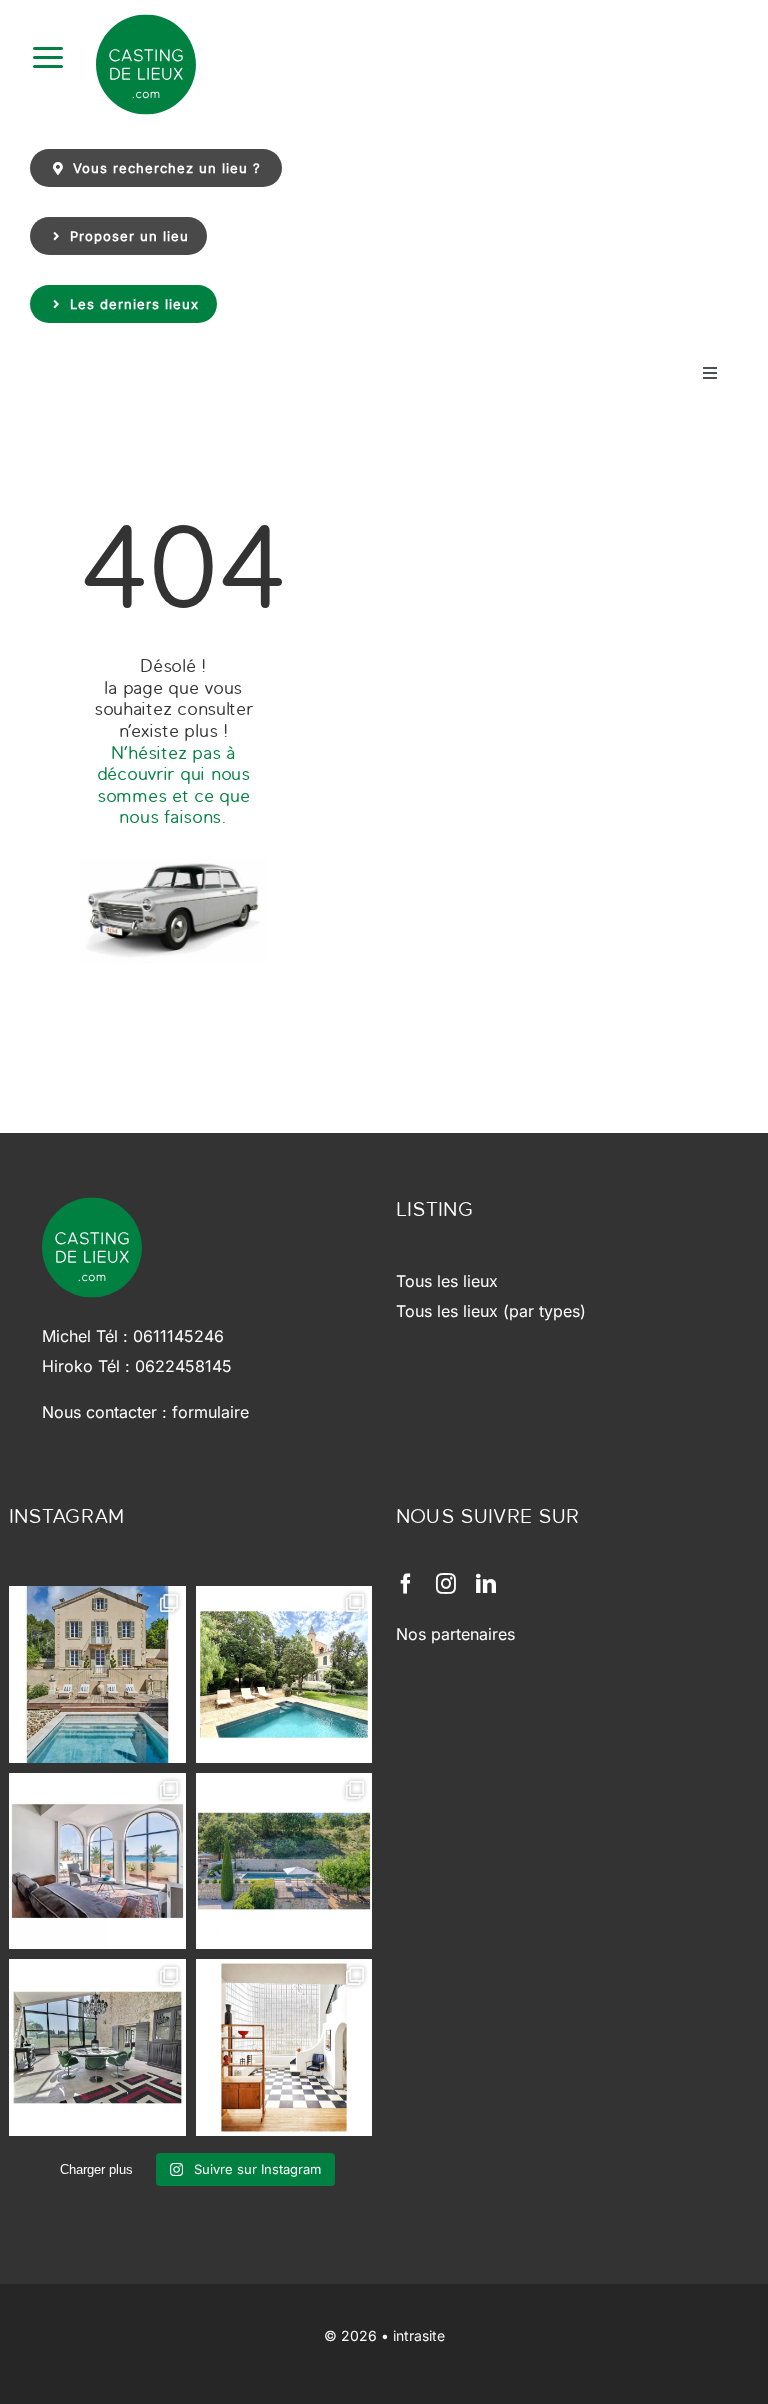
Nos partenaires (455, 1634)
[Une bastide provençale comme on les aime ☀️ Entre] (284, 1861)
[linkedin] (486, 1584)
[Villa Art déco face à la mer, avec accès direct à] (284, 2047)
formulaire (210, 1412)
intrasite (419, 2335)
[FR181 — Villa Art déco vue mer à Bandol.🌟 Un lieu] (97, 1861)
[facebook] (406, 1584)
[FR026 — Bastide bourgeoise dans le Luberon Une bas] (97, 1674)
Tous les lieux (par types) (491, 1311)
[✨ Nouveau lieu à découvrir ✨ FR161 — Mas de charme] (97, 2047)
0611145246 (178, 1336)
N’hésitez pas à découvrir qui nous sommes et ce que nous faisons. (173, 785)
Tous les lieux (447, 1281)
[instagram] (446, 1584)
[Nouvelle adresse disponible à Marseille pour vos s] (284, 1674)
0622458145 (183, 1366)
